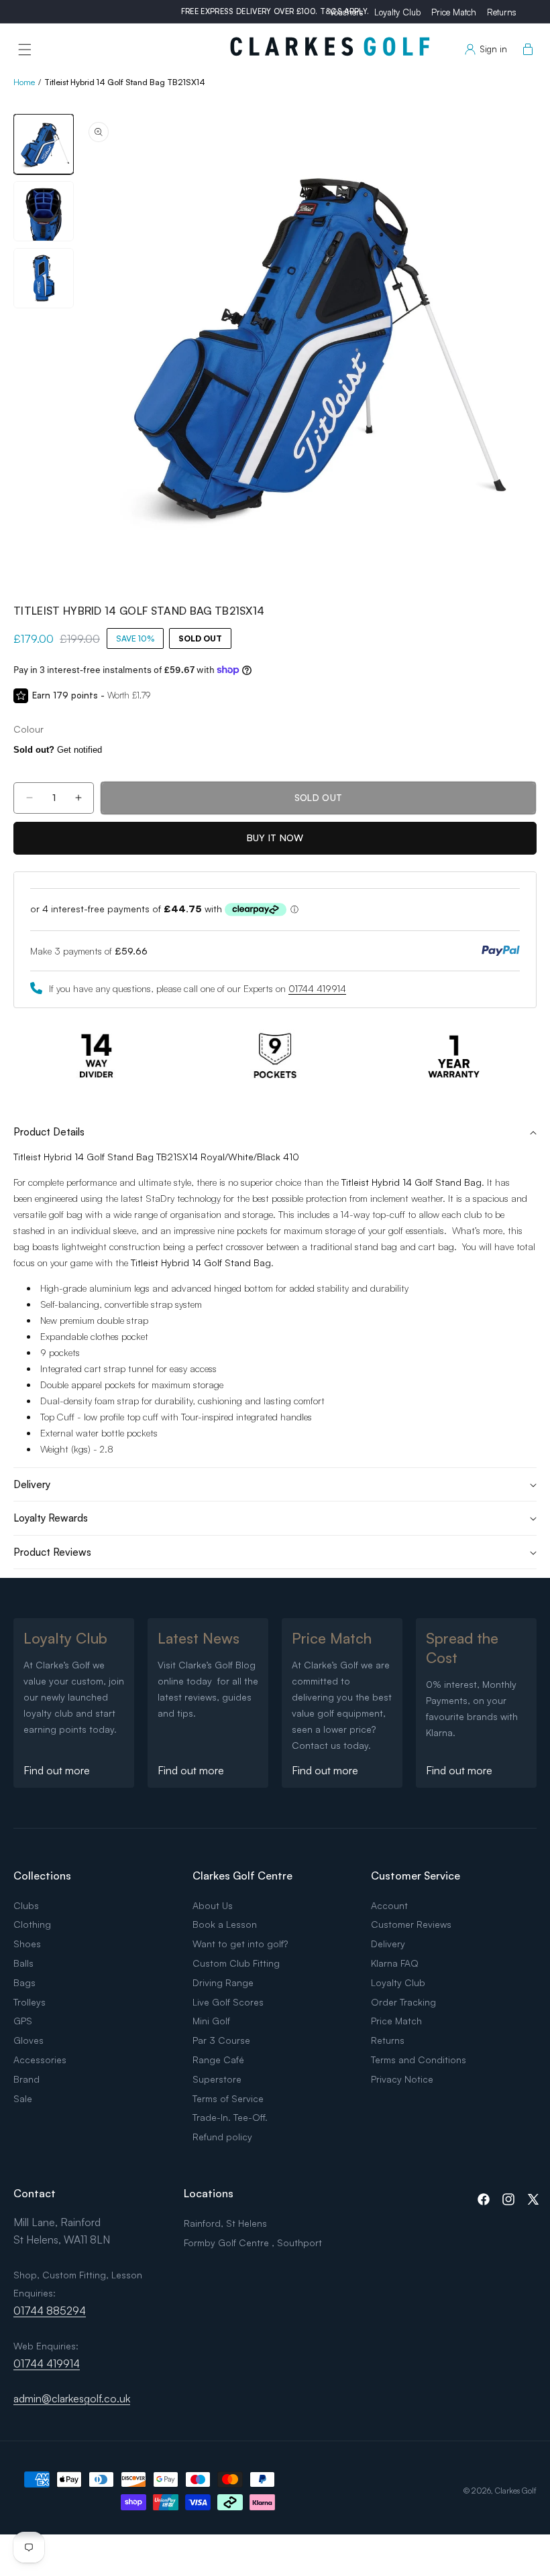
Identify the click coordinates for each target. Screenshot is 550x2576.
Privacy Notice (402, 2079)
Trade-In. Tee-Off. (230, 2117)
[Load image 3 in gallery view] (44, 278)
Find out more (57, 1770)
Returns (502, 12)
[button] (25, 50)
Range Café (218, 2060)
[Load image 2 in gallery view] (44, 211)
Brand (26, 2079)
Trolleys (30, 2002)
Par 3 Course (221, 2040)
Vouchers (346, 12)
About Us (213, 1905)
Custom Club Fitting (236, 1963)
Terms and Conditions (419, 2060)
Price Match (454, 12)
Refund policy (222, 2137)
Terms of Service (228, 2098)
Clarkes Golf (516, 2491)
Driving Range (223, 1982)
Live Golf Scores (228, 2002)
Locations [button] (209, 2193)
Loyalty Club (397, 12)
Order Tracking (403, 2002)
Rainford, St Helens (225, 2223)
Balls (23, 1963)
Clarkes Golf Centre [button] (242, 1876)
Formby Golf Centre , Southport (253, 2243)
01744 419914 (317, 988)
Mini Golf (211, 2021)
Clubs (26, 1905)
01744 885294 (50, 2311)
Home (24, 82)
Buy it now (275, 838)
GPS (23, 2021)
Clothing (32, 1924)
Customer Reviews (411, 1924)
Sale (23, 2098)
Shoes (27, 1944)
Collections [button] (42, 1876)
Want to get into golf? (240, 1944)
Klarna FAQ (395, 1963)
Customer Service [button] (416, 1876)
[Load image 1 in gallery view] (44, 144)
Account (389, 1905)
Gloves (29, 2040)
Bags (24, 1982)
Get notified (58, 750)
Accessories (40, 2060)
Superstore (217, 2079)
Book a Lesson (225, 1924)
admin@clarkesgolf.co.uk (72, 2398)
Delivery (388, 1944)
